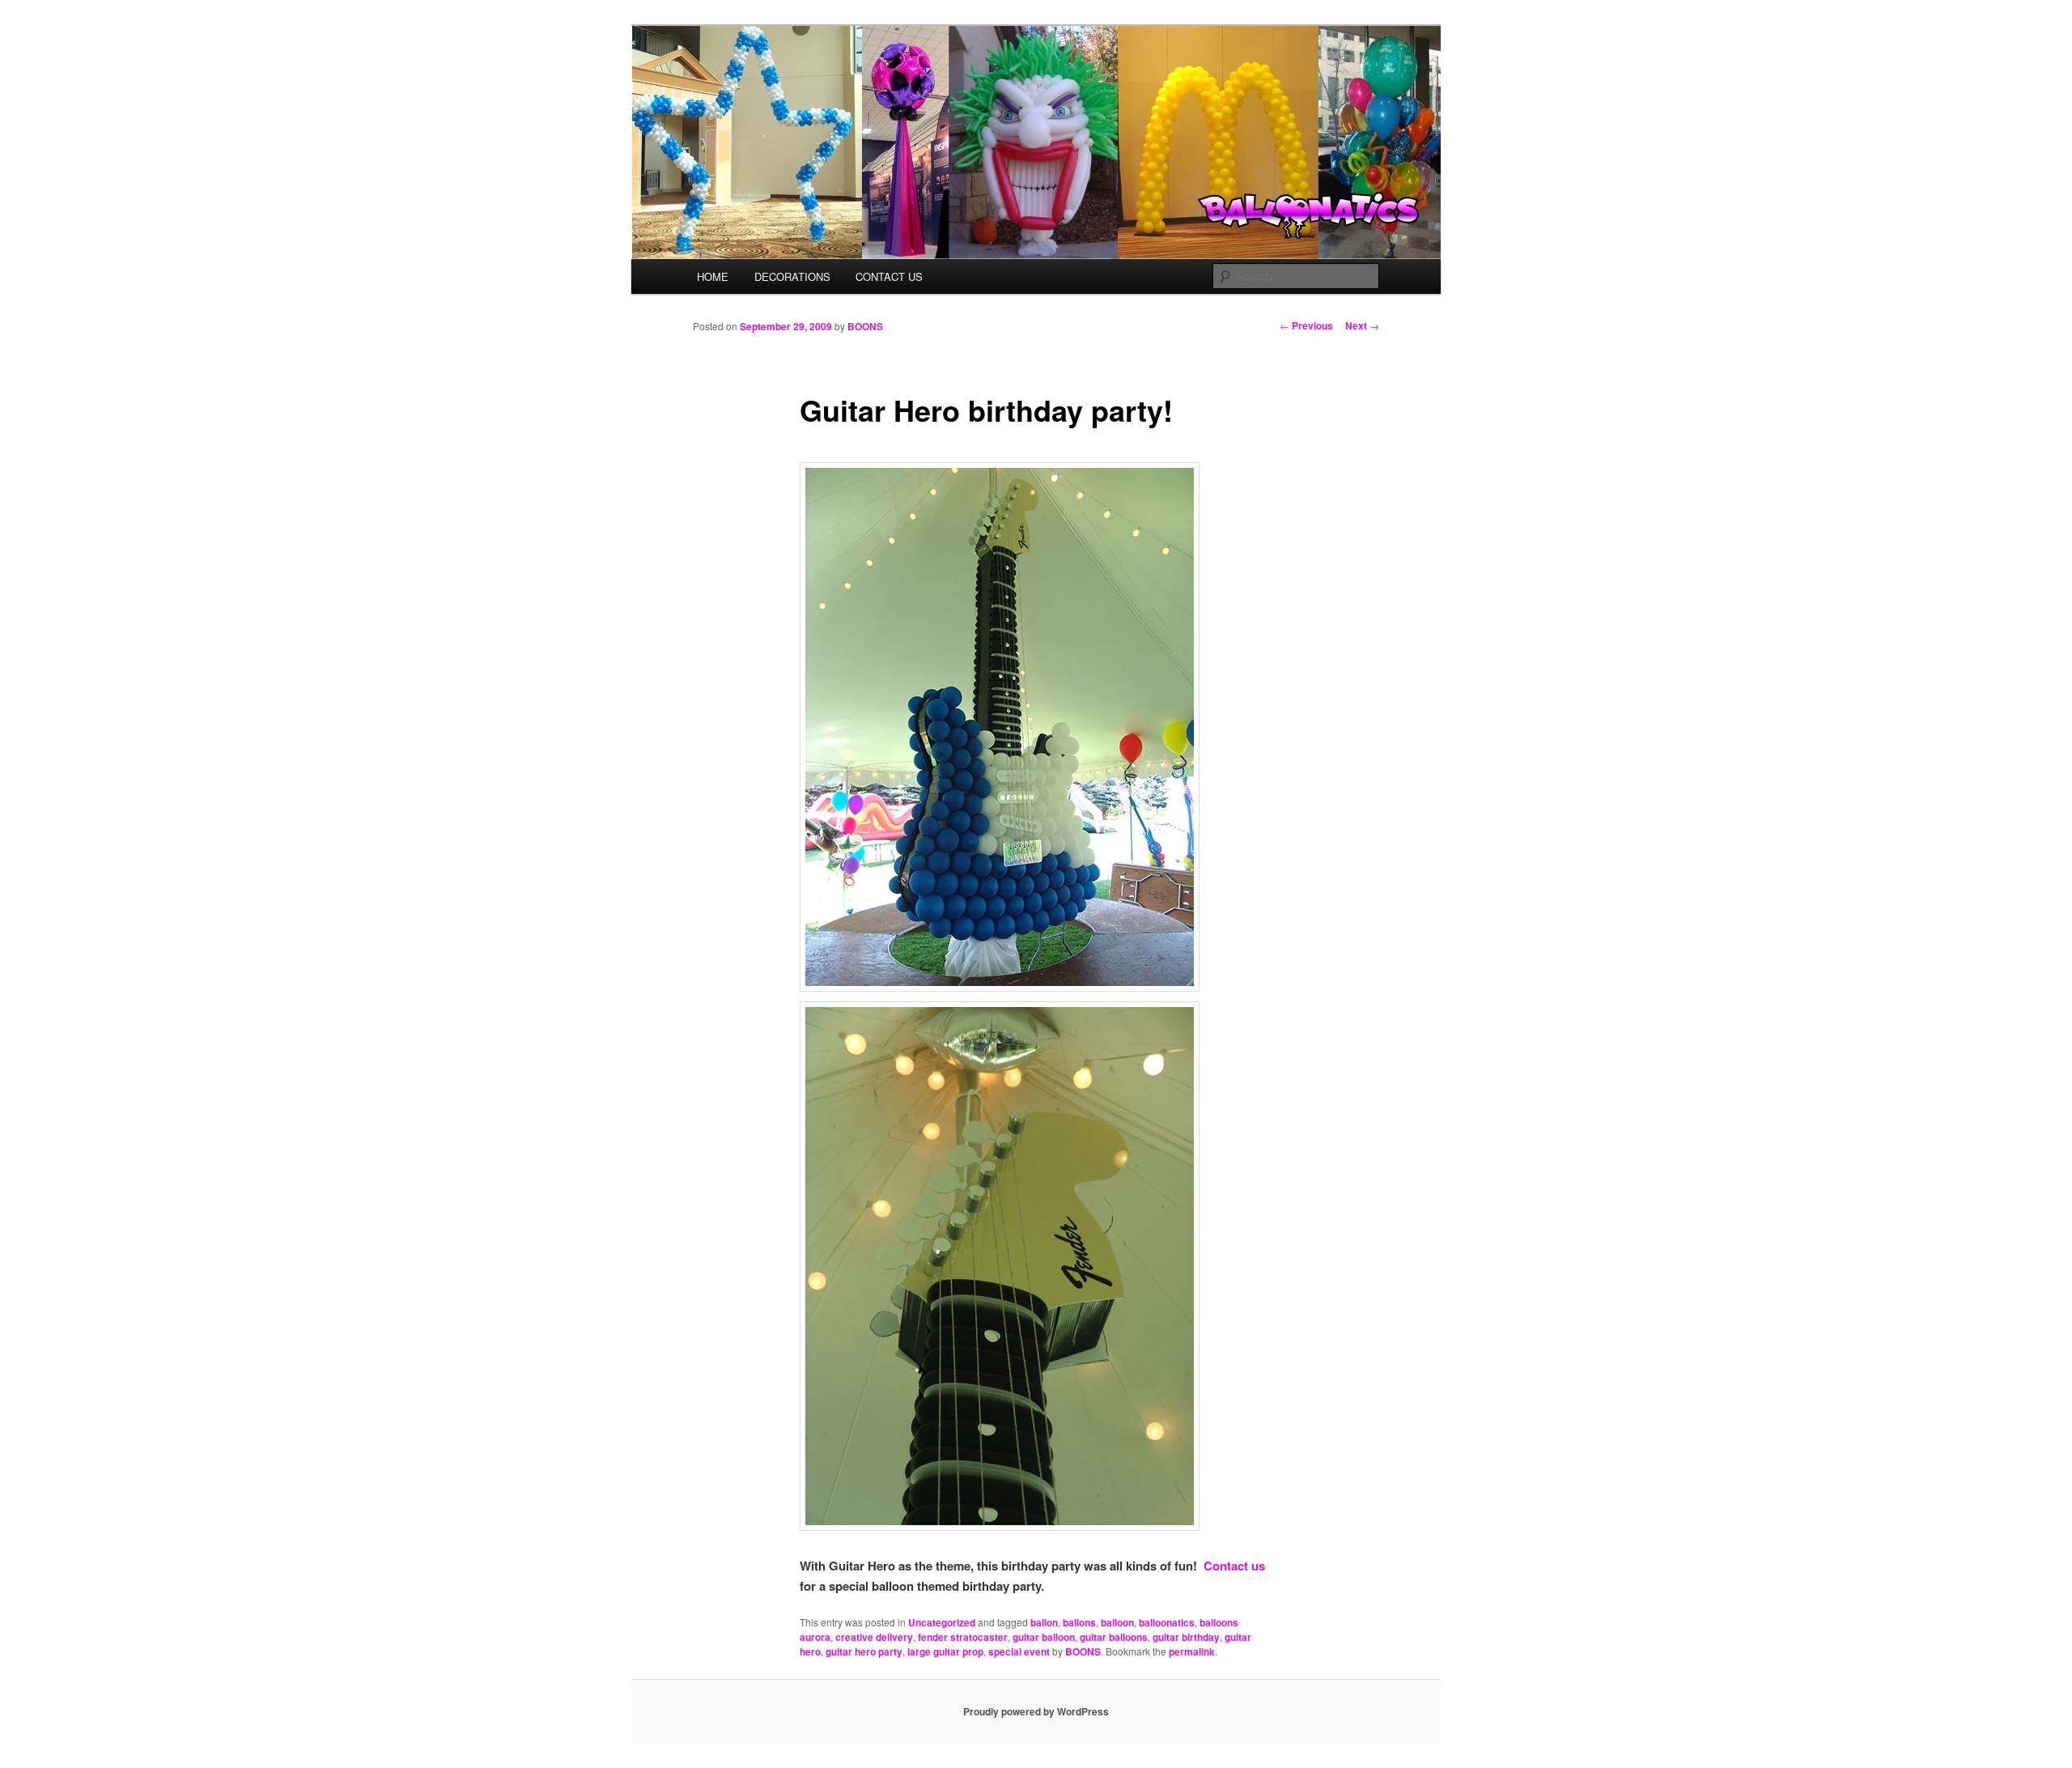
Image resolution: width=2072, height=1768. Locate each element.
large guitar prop (945, 1651)
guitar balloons (1114, 1637)
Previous (1306, 325)
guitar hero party (864, 1651)
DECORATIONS (792, 276)
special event (1019, 1651)
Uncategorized (942, 1622)
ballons (1079, 1622)
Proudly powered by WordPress (1036, 1711)
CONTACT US (889, 276)
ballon (1044, 1622)
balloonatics (1167, 1622)
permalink (1192, 1651)
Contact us (1234, 1566)
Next (1362, 325)
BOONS (865, 326)
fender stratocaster (963, 1637)
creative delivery (874, 1637)
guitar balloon (1044, 1637)
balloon (1117, 1622)
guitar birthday (1186, 1637)
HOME (713, 276)
